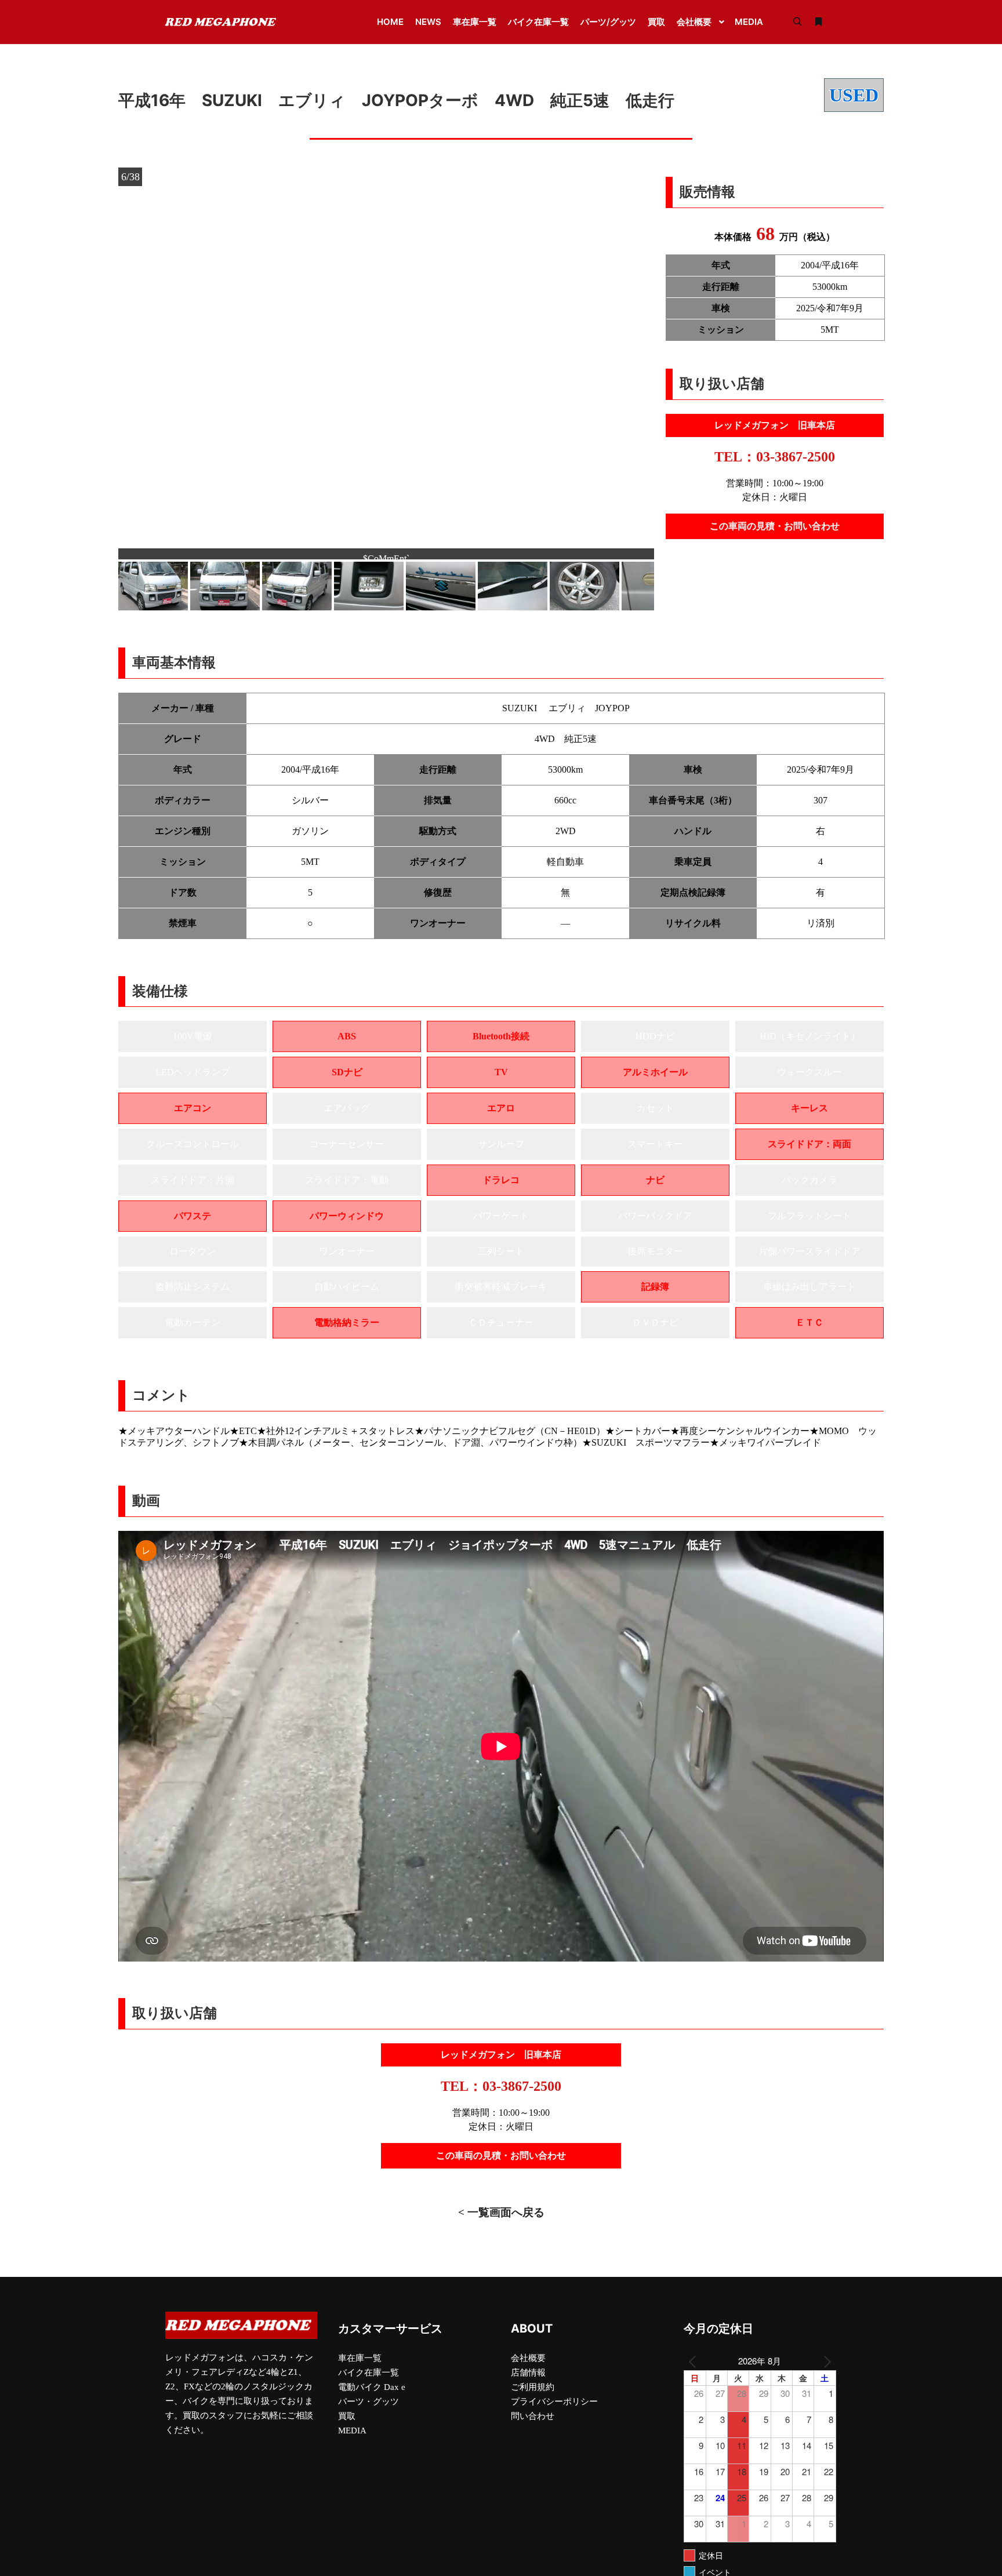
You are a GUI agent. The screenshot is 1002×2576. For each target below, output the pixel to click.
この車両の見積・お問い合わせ (775, 526)
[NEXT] (825, 2371)
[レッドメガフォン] (223, 22)
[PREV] (695, 2371)
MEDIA (352, 2440)
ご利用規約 (533, 2397)
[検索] (797, 22)
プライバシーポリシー (554, 2411)
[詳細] (818, 22)
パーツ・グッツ (369, 2411)
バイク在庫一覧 (369, 2382)
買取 (347, 2426)
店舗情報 (528, 2382)
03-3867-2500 (796, 457)
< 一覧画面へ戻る (501, 2222)
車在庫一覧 (360, 2368)
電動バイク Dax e (372, 2397)
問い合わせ (533, 2426)
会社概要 (528, 2368)
